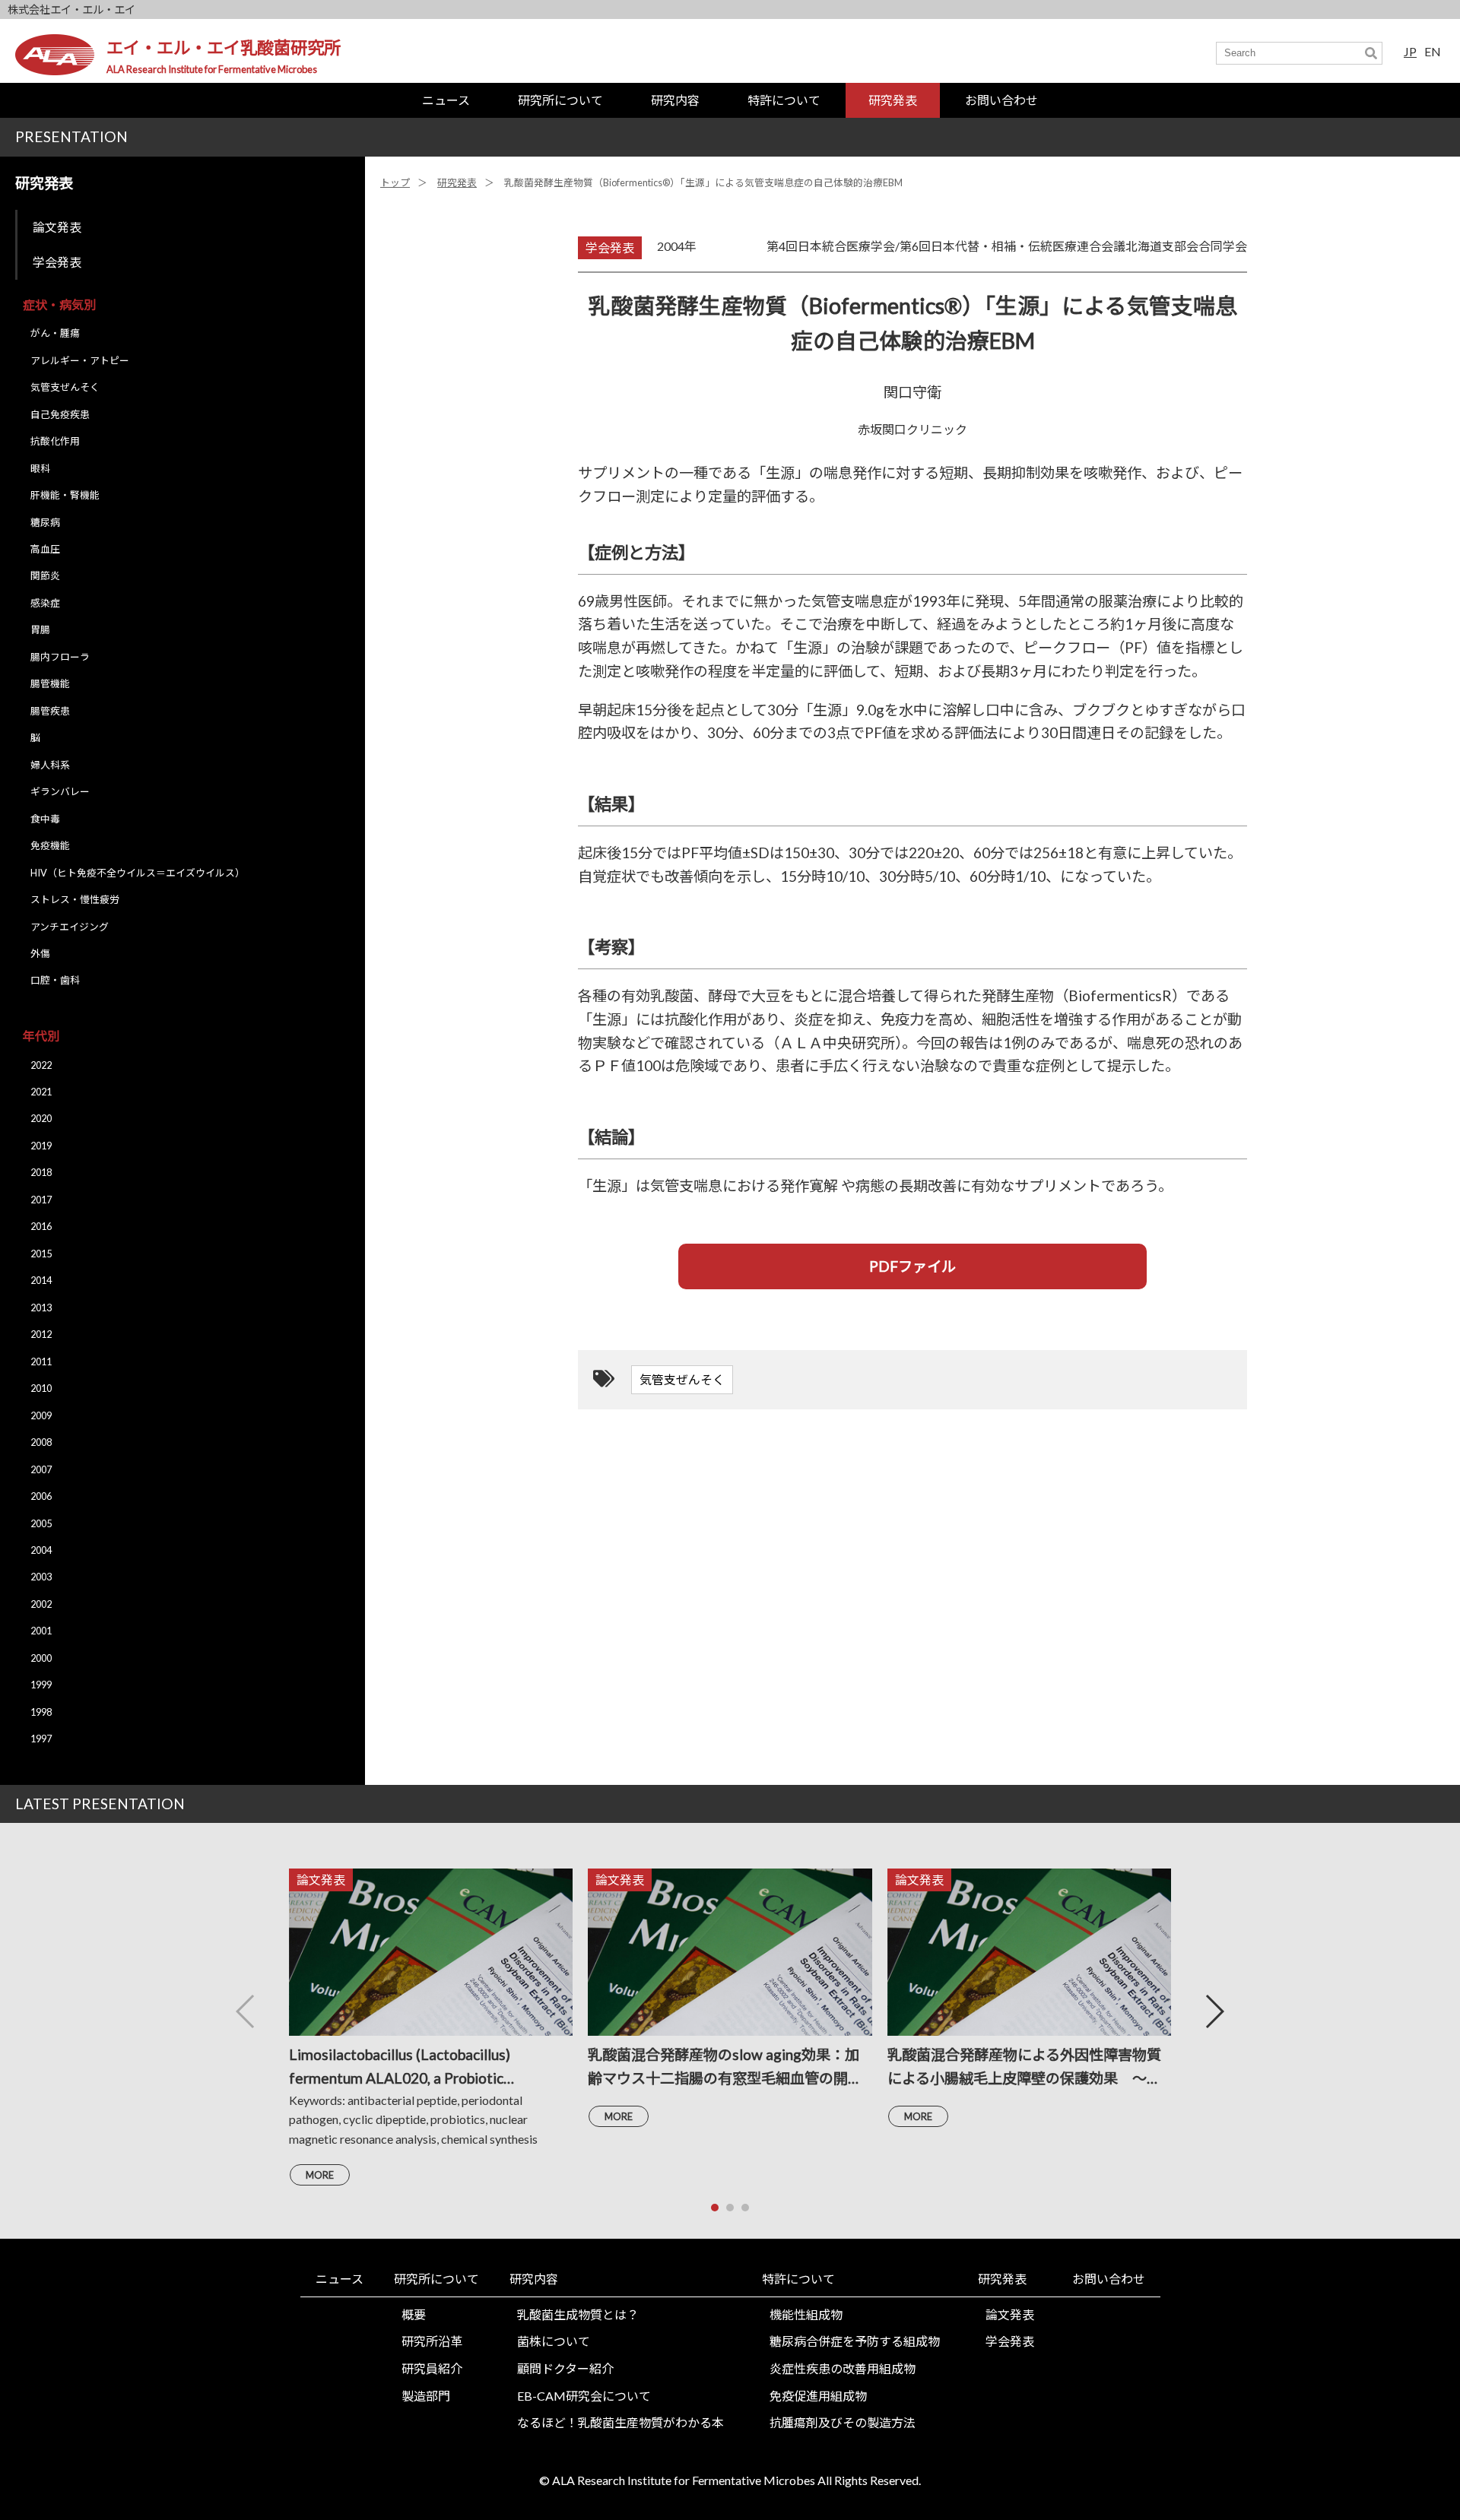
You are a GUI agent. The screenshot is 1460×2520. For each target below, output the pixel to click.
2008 (41, 1442)
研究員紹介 (432, 2368)
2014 (41, 1280)
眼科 (40, 468)
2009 (41, 1415)
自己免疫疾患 (60, 414)
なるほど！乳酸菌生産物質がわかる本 (620, 2422)
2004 (41, 1550)
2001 (41, 1631)
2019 (41, 1146)
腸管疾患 (50, 711)
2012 (41, 1334)
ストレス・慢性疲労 (75, 899)
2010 (41, 1388)
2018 (41, 1172)
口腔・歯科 (55, 980)
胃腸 (40, 629)
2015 (41, 1254)
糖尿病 (45, 522)
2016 (41, 1226)
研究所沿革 (432, 2341)
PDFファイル (912, 1266)
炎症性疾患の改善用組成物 (843, 2368)
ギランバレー (60, 791)
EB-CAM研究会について (584, 2396)
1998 (41, 1712)
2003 (41, 1577)
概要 (414, 2314)
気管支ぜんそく (65, 387)
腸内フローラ (60, 657)
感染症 (45, 603)
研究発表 (893, 100)
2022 (41, 1065)
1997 (41, 1739)
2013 (41, 1308)
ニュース (446, 100)
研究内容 (675, 100)
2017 (41, 1200)
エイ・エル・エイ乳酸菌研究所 (224, 48)
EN (1433, 51)
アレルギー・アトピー (80, 360)
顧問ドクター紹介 (565, 2368)
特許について (784, 100)
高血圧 (45, 549)
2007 (41, 1469)
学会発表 (57, 262)
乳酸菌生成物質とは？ (578, 2314)
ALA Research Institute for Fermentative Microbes (212, 69)
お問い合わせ (1001, 100)
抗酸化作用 (55, 441)
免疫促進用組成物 (818, 2396)
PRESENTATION (71, 136)
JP (1410, 51)
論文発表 (57, 227)
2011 (41, 1361)
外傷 (40, 953)
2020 (41, 1118)
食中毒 (45, 819)
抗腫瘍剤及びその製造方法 (843, 2422)
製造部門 (426, 2396)
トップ (395, 182)
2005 (41, 1523)
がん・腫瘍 (55, 333)
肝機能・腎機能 (65, 495)
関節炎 (45, 575)
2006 (41, 1496)
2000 (41, 1658)
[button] (1214, 2011)
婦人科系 (50, 765)
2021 (41, 1092)
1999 (41, 1685)
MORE (320, 2175)
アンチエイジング (70, 927)
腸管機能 (50, 683)
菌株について (554, 2341)
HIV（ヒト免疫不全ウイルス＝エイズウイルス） (138, 873)
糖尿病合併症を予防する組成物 (855, 2341)
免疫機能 (50, 845)
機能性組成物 (806, 2314)
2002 (41, 1604)
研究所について (560, 100)
